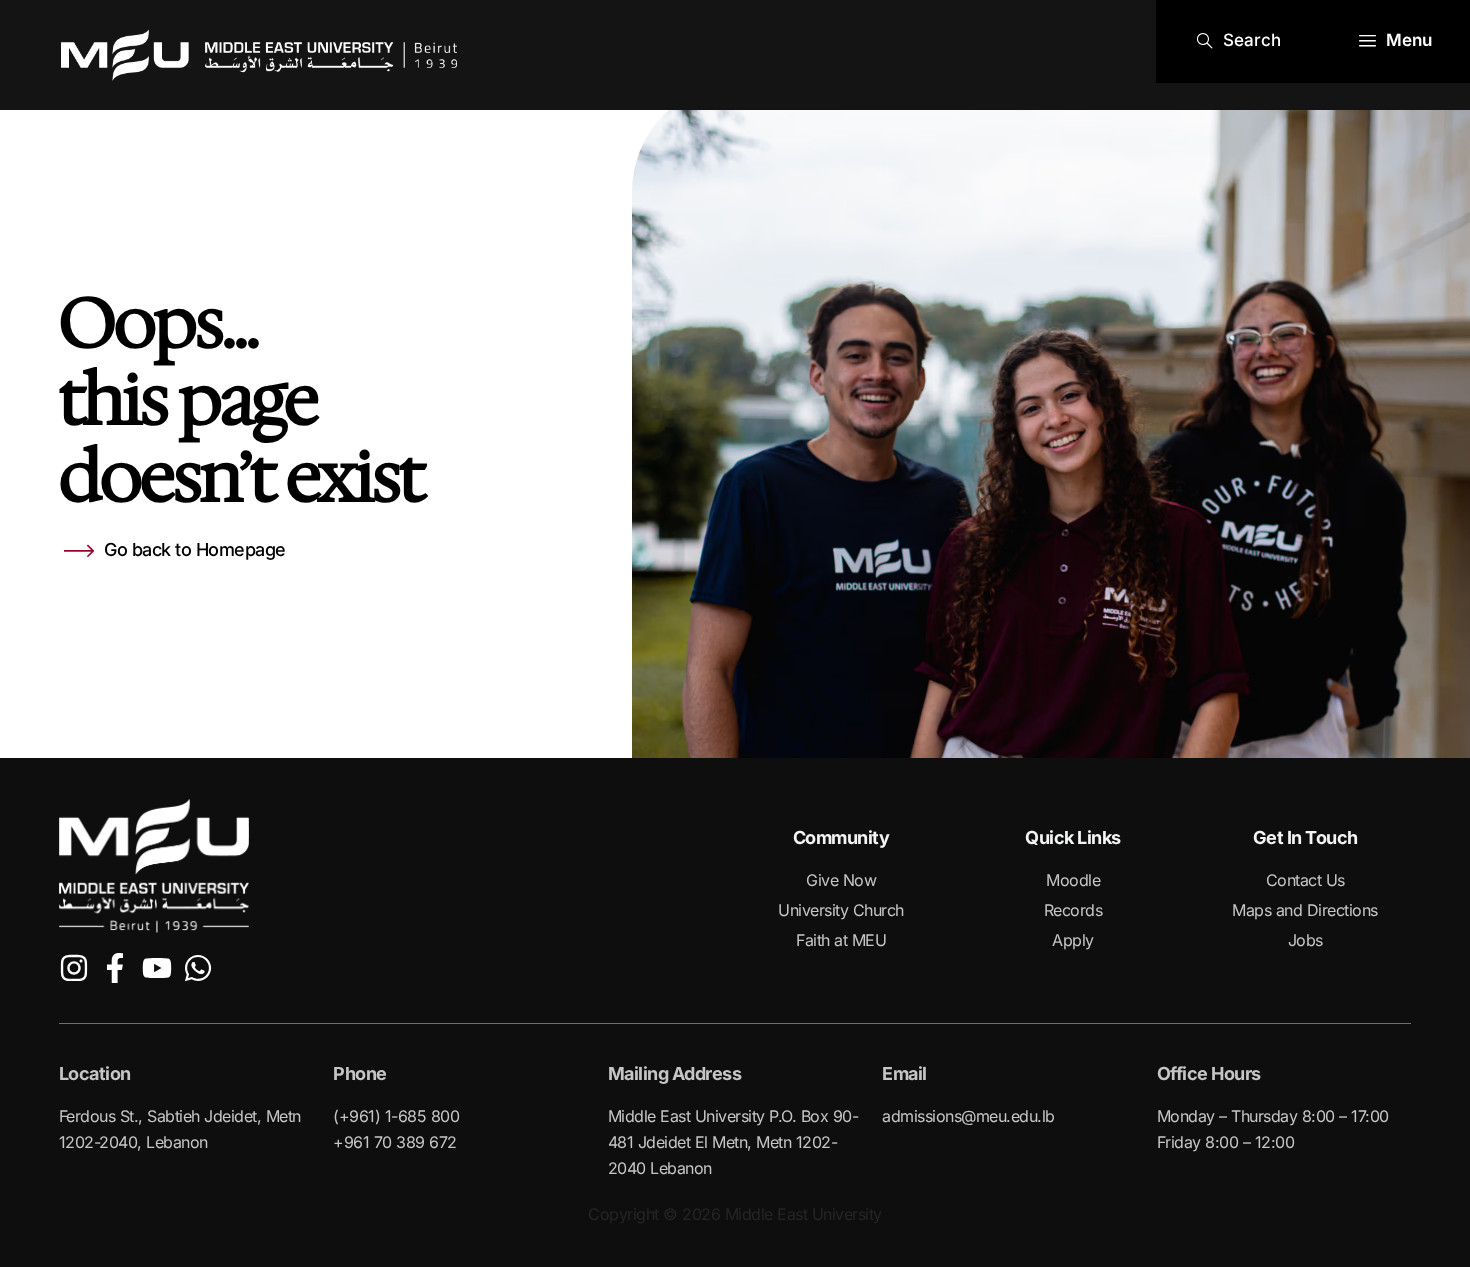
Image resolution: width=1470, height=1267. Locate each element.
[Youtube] (157, 968)
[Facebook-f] (115, 968)
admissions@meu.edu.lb (968, 1116)
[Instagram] (74, 968)
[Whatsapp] (198, 968)
